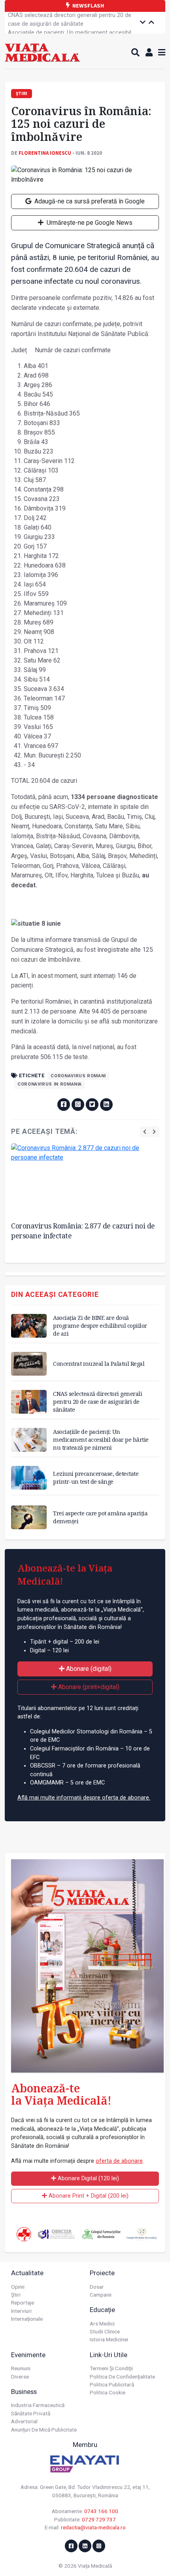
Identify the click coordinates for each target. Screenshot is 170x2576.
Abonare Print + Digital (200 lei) (88, 2196)
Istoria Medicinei (109, 2339)
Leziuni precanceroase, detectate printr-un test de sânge (96, 1478)
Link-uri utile (109, 2355)
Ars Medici (102, 2324)
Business (24, 2392)
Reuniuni (21, 2368)
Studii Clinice (105, 2331)
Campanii (101, 2295)
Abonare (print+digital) (88, 1687)
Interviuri (21, 2311)
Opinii (18, 2287)
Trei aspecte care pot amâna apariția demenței (100, 1517)
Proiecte (102, 2273)
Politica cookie (108, 2392)
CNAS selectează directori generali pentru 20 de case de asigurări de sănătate (97, 1402)
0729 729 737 (99, 2519)
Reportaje (23, 2303)
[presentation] (145, 1132)
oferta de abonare (119, 2161)
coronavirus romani (78, 1076)
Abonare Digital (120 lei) (88, 2178)
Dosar (97, 2287)
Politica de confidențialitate (122, 2377)
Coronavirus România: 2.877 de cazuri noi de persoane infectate (83, 1231)
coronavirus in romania (50, 1084)
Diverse (20, 2377)
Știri (16, 2295)
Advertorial (24, 2421)
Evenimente (28, 2355)
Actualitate (27, 2273)
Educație (102, 2310)
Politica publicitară (112, 2384)
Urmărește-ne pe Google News (89, 223)
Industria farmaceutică (38, 2405)
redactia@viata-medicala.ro (93, 2527)
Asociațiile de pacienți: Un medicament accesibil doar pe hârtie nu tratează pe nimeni (70, 24)
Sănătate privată (31, 2413)
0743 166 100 (101, 2511)
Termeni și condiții (111, 2368)
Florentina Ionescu (45, 153)
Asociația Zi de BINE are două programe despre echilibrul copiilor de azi (100, 1326)
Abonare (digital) (88, 1669)
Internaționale (27, 2319)
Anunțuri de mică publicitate (44, 2430)
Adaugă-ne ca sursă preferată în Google (89, 201)
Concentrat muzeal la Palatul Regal (99, 1364)
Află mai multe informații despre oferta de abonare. (84, 1798)
